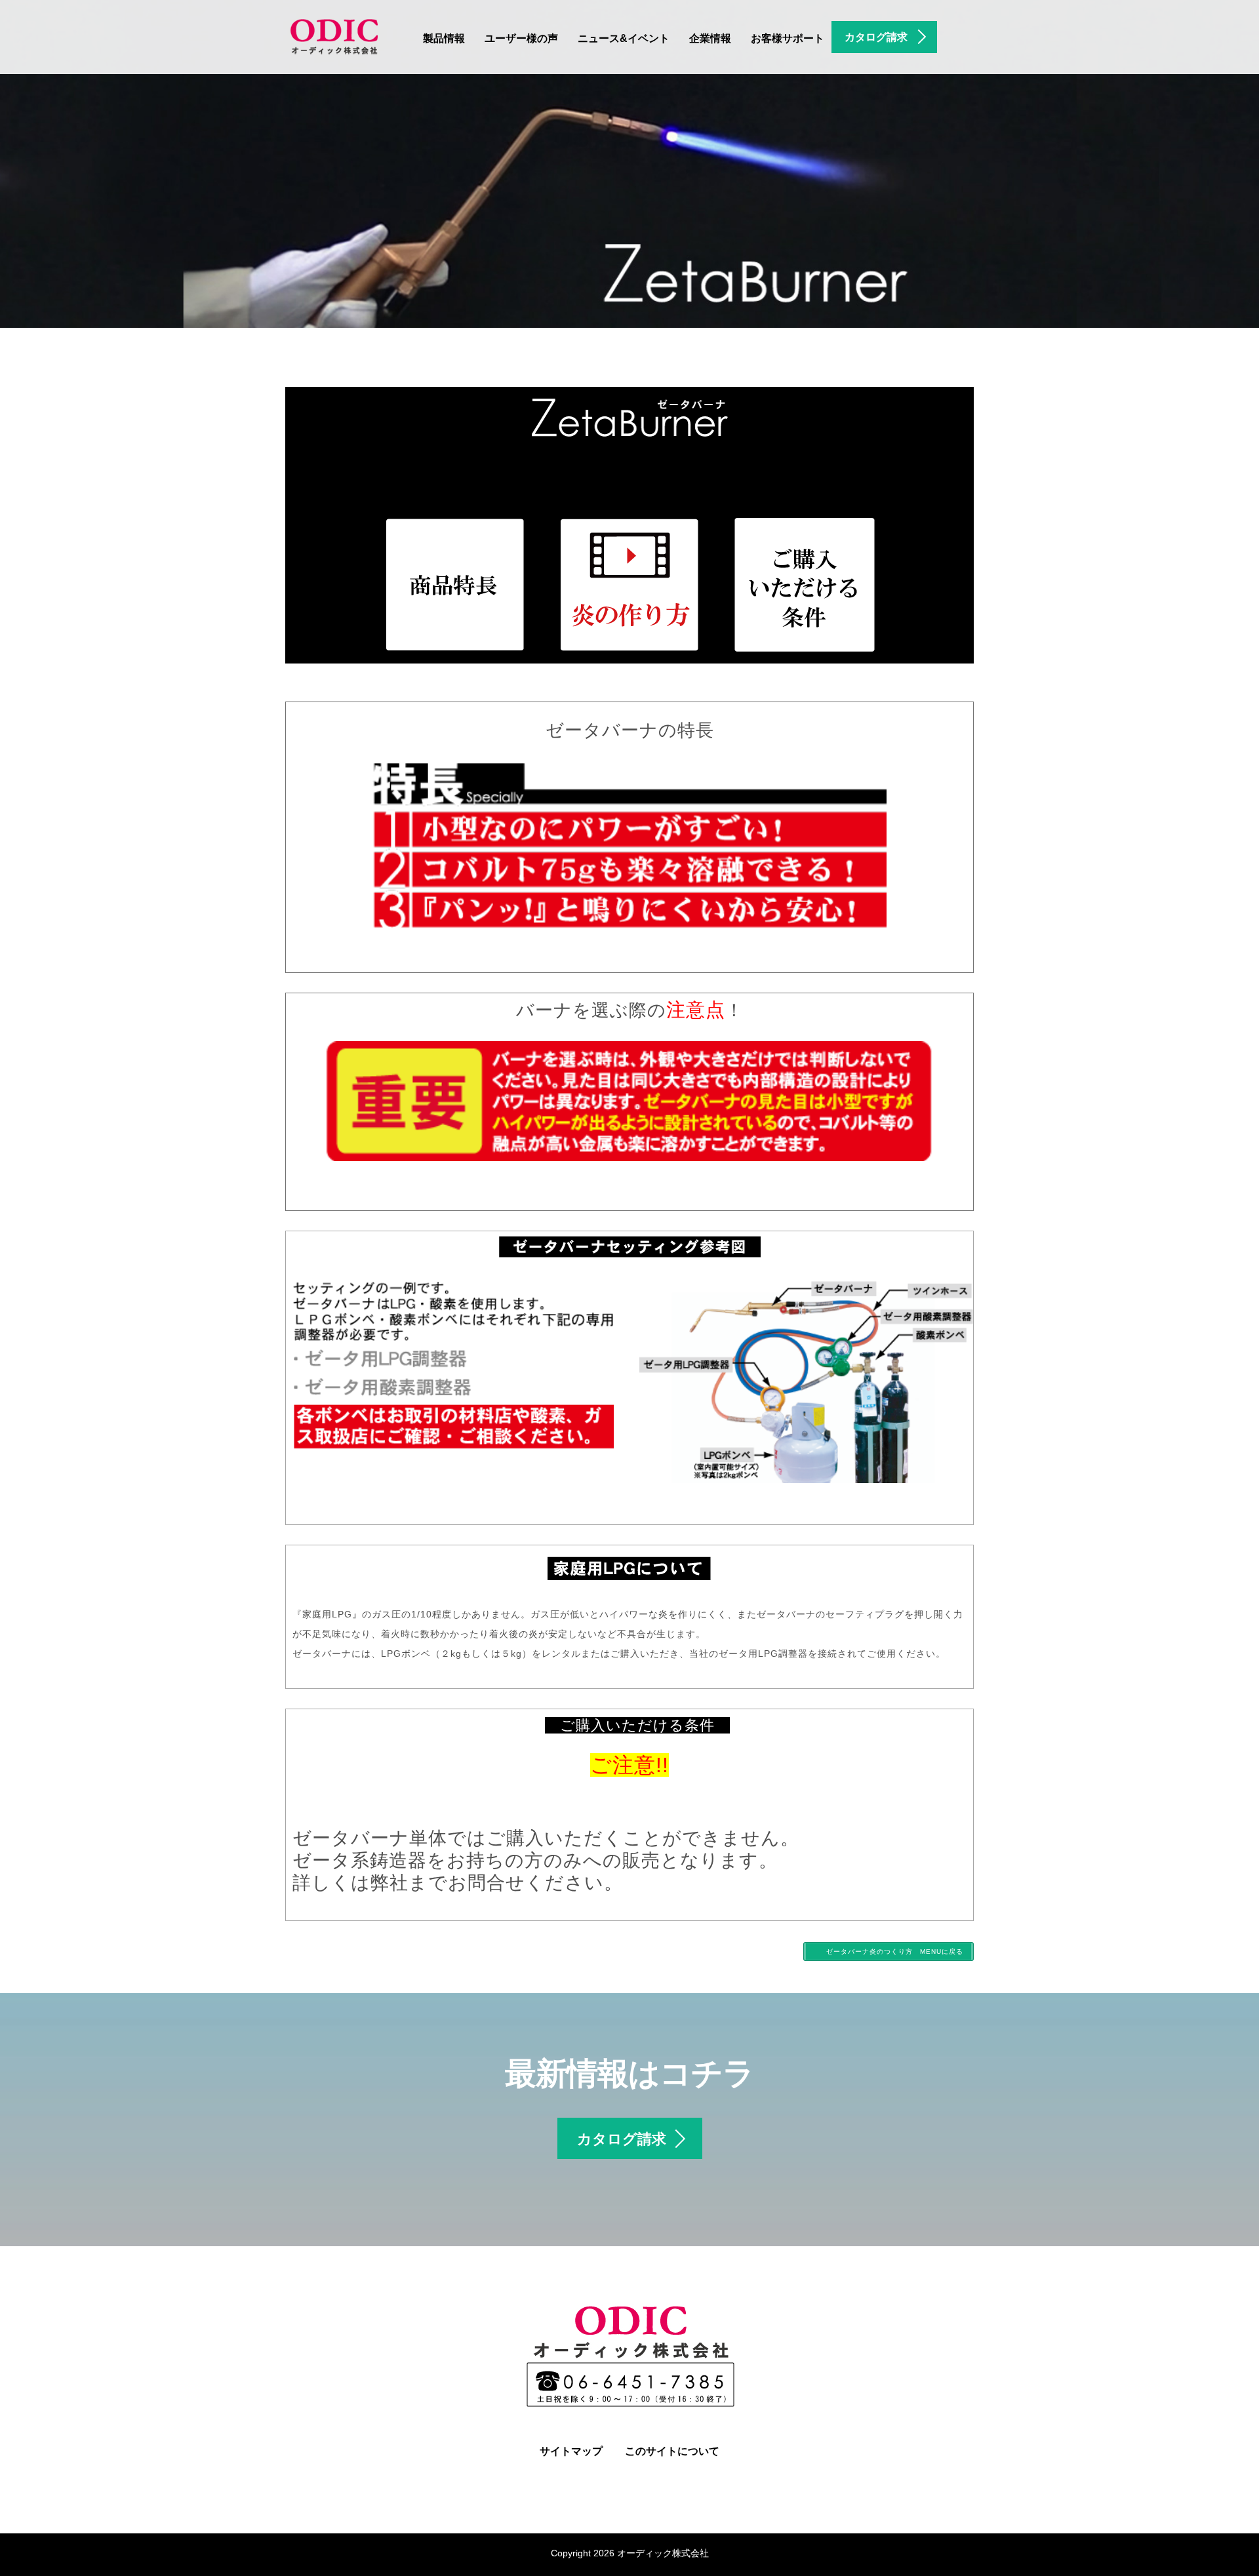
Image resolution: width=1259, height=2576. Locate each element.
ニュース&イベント (624, 38)
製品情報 (444, 38)
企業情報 (710, 38)
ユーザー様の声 (521, 38)
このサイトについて (672, 2451)
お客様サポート (788, 38)
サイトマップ (571, 2451)
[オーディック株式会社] (334, 35)
